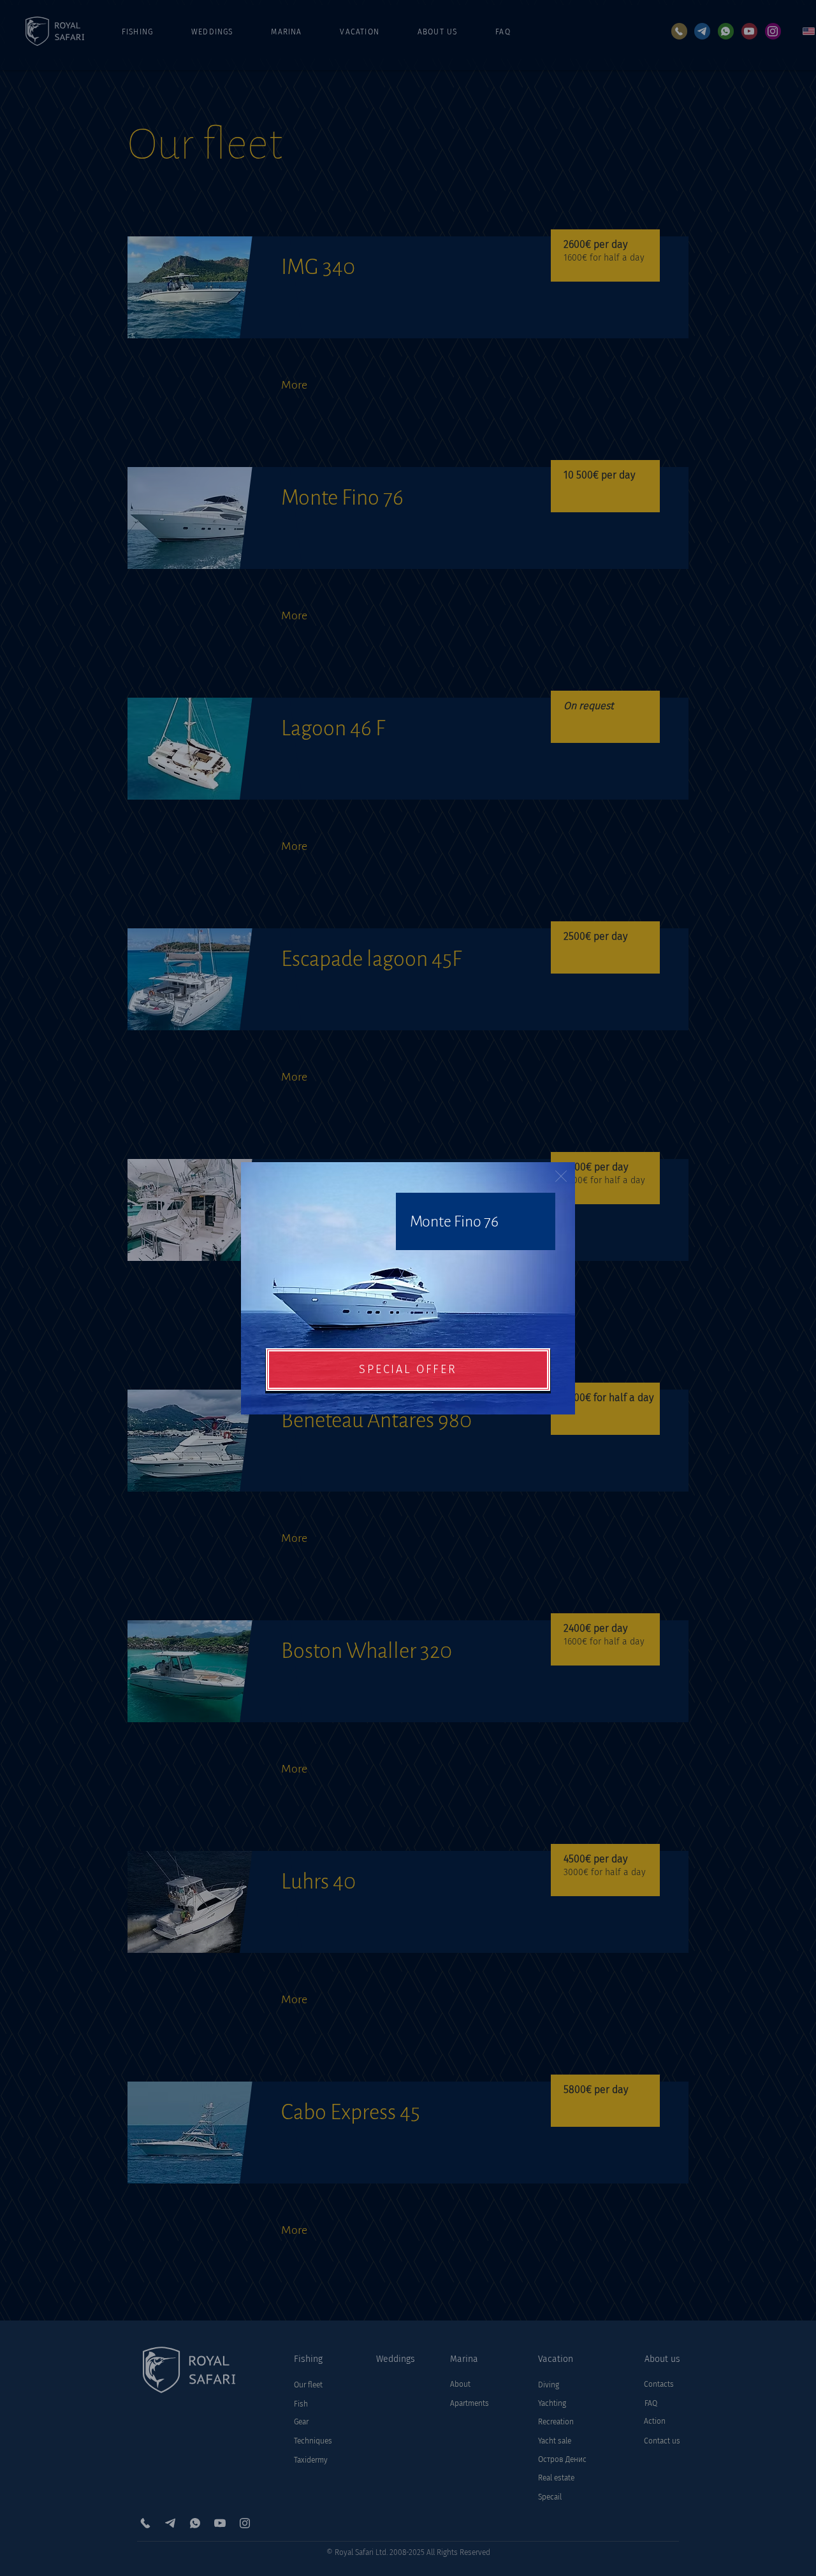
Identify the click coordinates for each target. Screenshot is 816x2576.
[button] (561, 1176)
